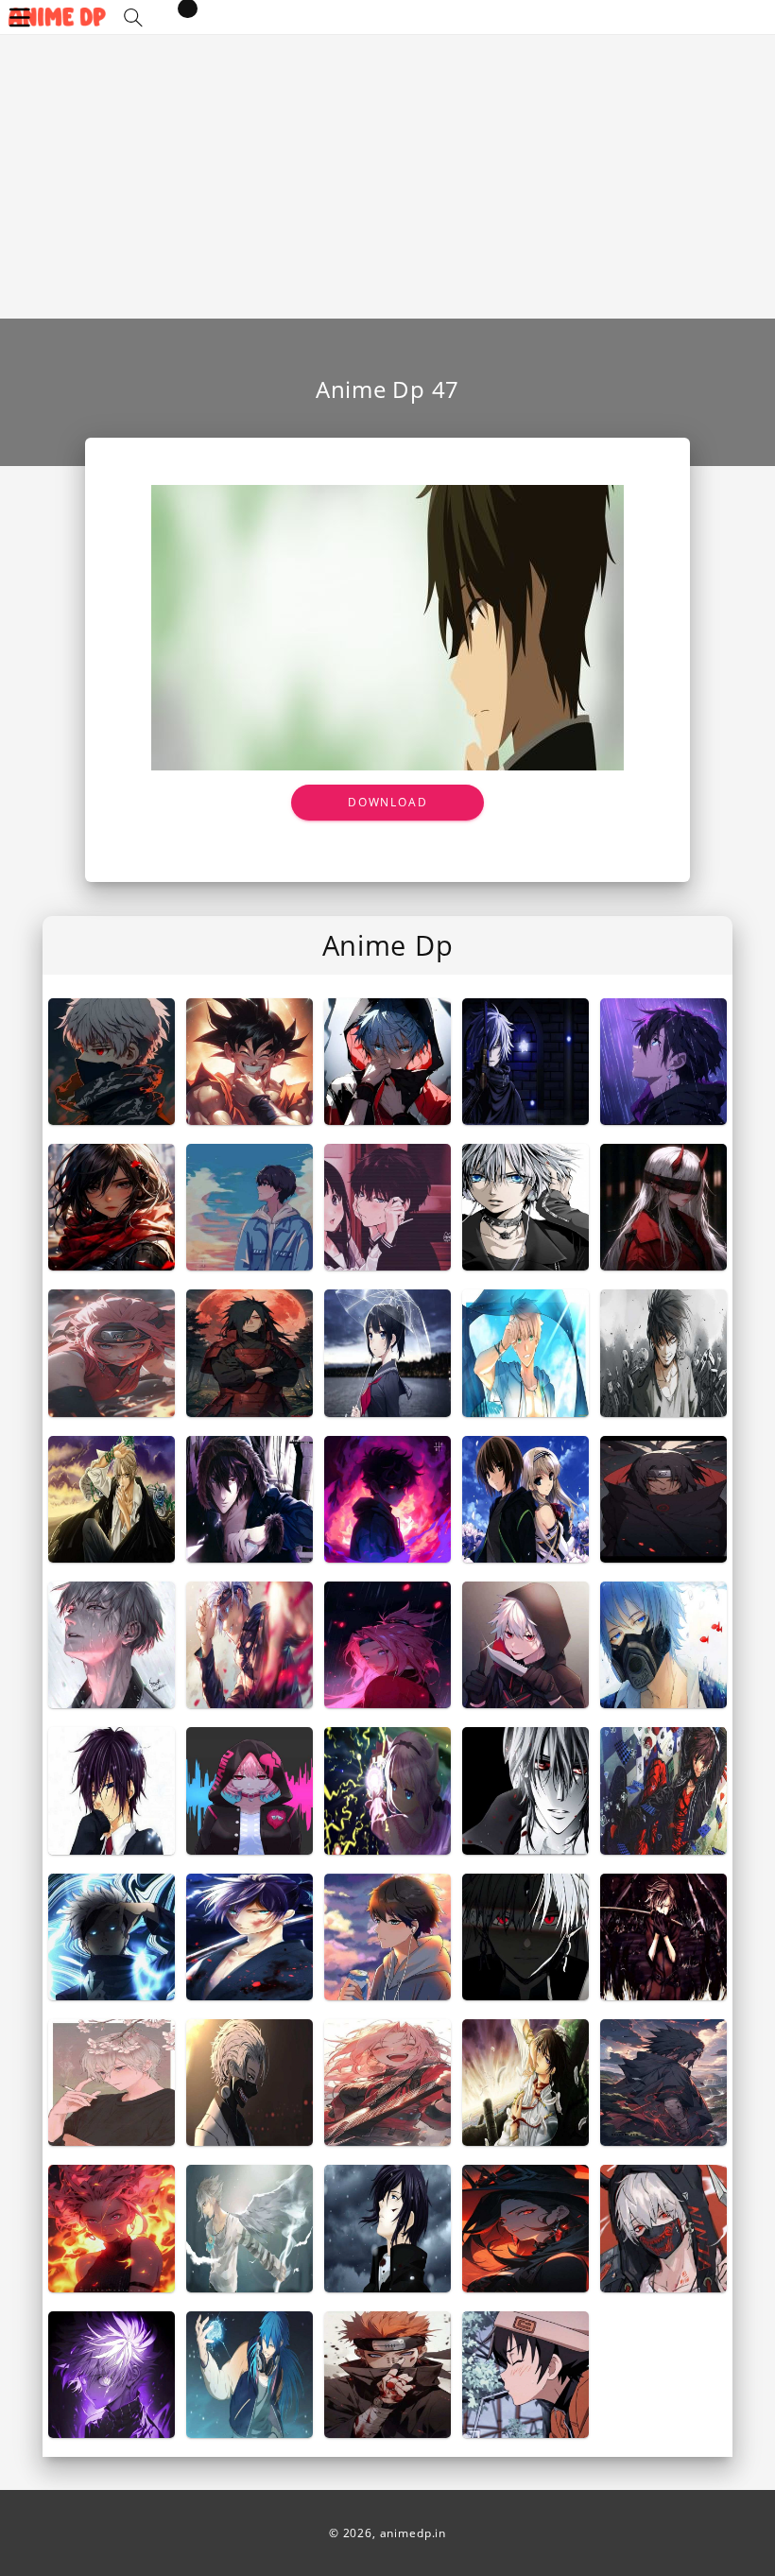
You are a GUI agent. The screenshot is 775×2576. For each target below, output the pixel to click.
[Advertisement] (387, 177)
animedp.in (413, 2533)
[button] (133, 17)
